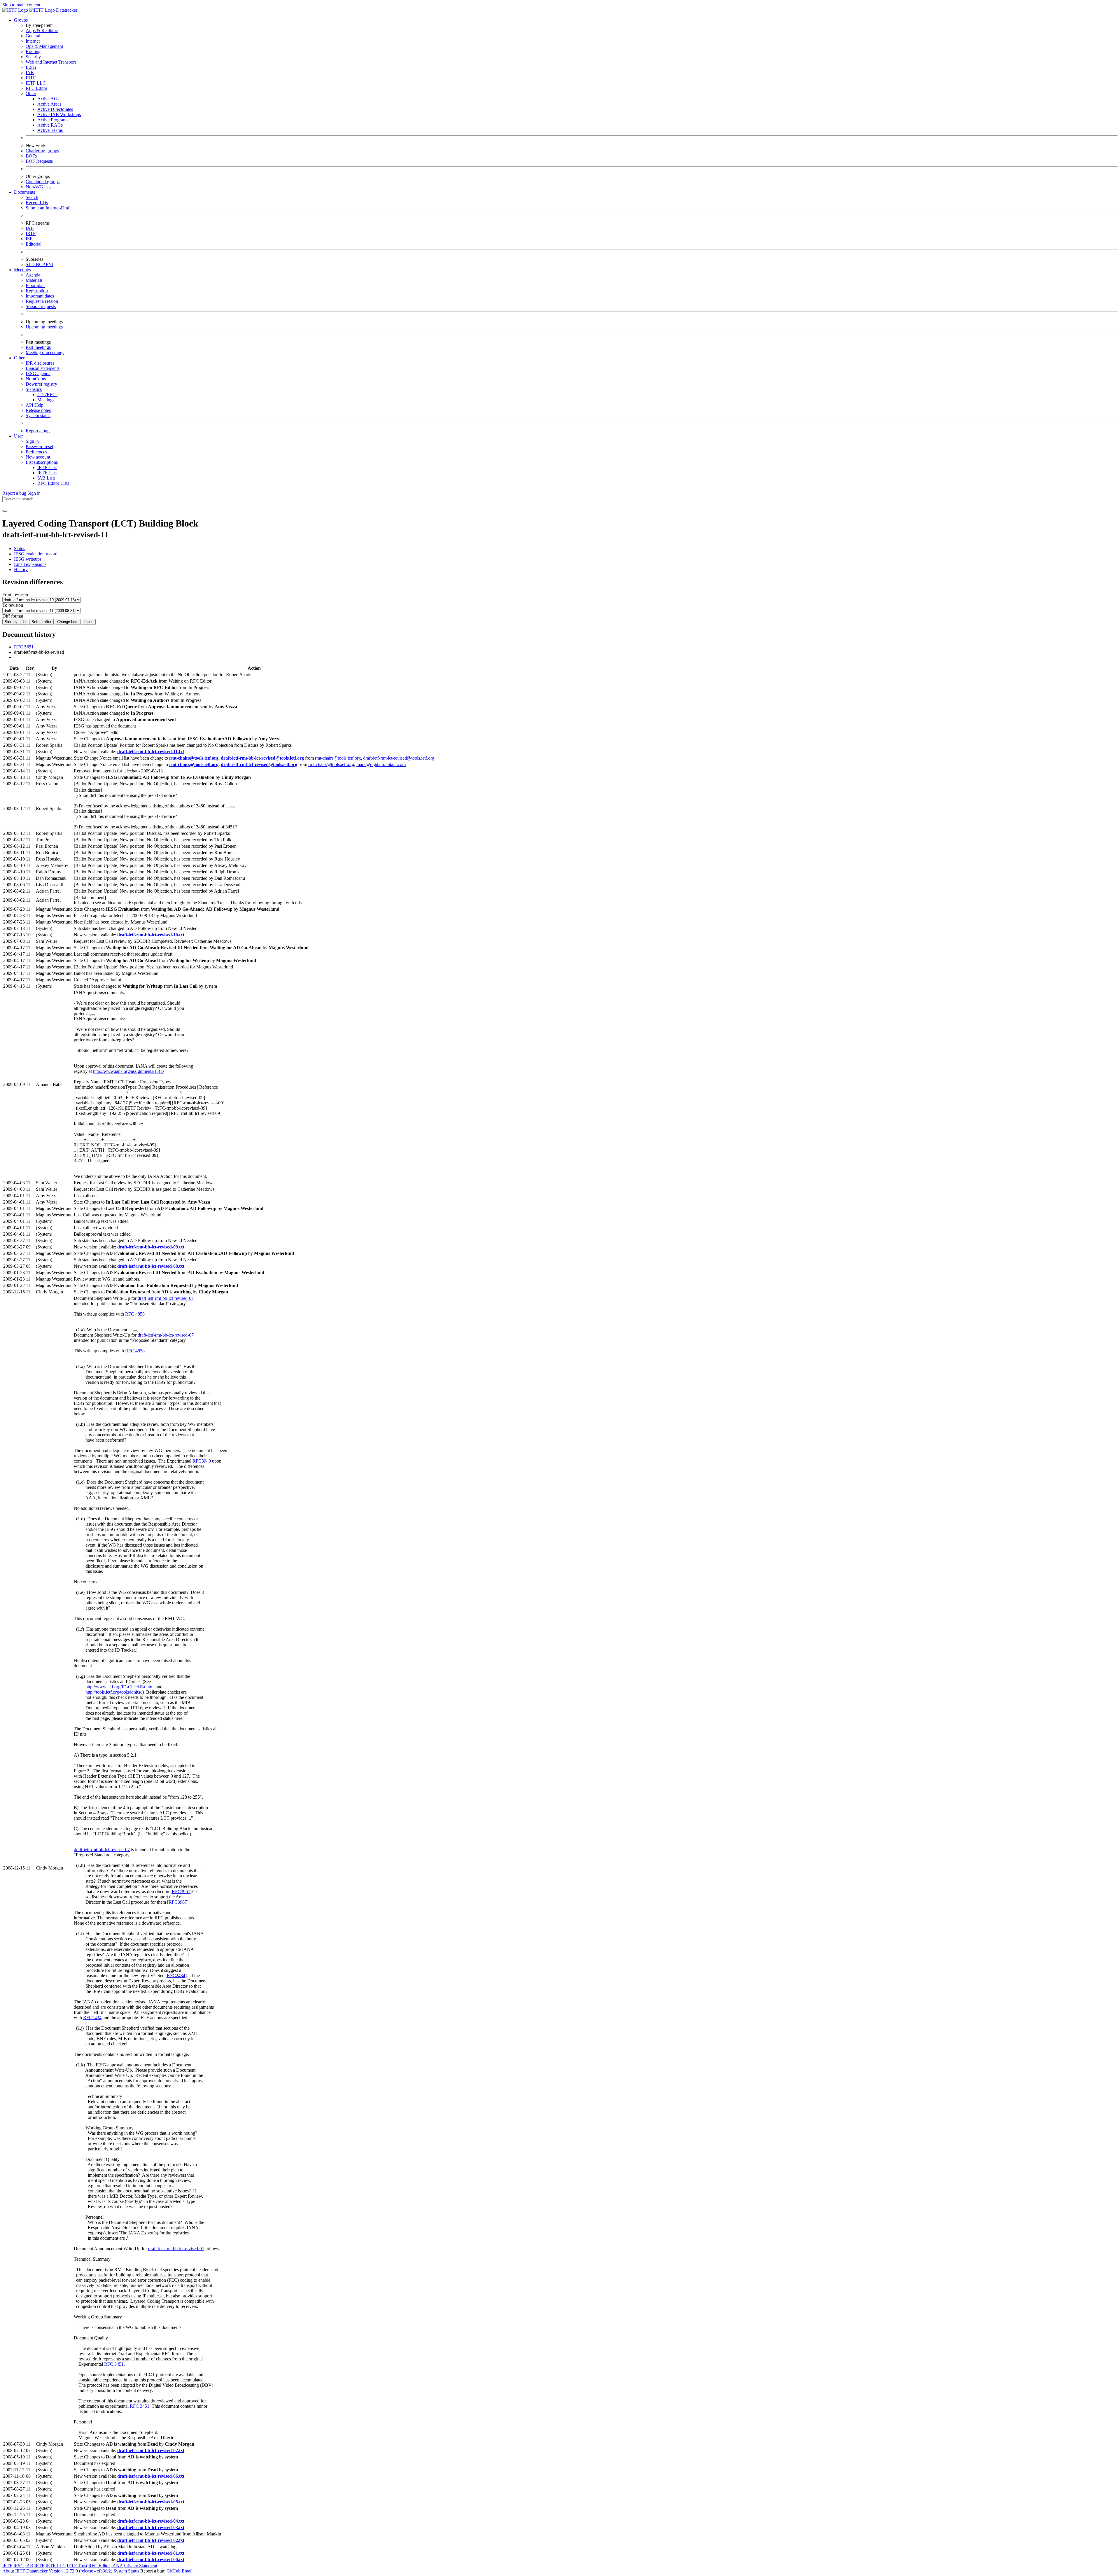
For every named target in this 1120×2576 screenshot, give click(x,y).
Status (20, 549)
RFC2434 (176, 1976)
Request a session (42, 301)
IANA (117, 2566)
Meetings (46, 400)
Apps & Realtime (42, 30)
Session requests (41, 306)
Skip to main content (21, 5)
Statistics (34, 389)
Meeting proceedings (45, 353)
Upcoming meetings (44, 327)
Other (31, 93)
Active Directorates (55, 109)
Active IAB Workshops (59, 114)
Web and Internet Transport (51, 62)
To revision (13, 605)
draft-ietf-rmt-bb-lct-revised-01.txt (151, 2553)
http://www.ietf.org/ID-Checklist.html (120, 1687)
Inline (89, 622)
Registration (37, 291)
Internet (33, 41)
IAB (30, 72)
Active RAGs (50, 125)
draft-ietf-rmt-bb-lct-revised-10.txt (151, 935)
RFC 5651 (24, 647)
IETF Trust (77, 2566)
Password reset (39, 446)
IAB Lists (46, 478)
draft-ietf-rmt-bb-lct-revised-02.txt (151, 2540)
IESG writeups (28, 559)
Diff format (13, 616)
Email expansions (30, 564)
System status (38, 416)
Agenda (33, 275)
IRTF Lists (47, 473)
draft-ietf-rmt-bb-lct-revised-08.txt (151, 1266)
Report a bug (38, 431)
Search (32, 197)
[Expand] (232, 807)
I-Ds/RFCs (47, 395)
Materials (34, 280)
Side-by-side (15, 622)
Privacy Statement (141, 2566)
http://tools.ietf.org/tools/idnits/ (113, 1692)
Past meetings (38, 347)
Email (187, 2571)
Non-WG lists (38, 187)
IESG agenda (38, 374)
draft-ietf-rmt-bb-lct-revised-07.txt (151, 2450)
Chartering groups (42, 151)
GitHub (174, 2571)
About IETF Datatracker (25, 2571)
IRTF (31, 78)
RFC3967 (181, 1892)
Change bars (68, 622)
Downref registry (41, 384)
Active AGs (48, 99)
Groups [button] (21, 20)
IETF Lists (47, 467)
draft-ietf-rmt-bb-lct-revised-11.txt (151, 752)
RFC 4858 (135, 1314)
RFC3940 (202, 1461)
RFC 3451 (114, 2364)
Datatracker (66, 10)
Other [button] (19, 358)
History (21, 570)
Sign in (32, 441)
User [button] (18, 436)
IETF (7, 2566)
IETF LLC (36, 83)
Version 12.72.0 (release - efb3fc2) (81, 2571)
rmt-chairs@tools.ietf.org (194, 758)
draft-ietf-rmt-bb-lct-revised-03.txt (151, 2527)
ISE (29, 239)
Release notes (38, 410)
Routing (33, 51)
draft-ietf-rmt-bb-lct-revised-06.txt (151, 2476)
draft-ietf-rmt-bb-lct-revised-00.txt (151, 2560)
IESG (31, 67)
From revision (15, 594)
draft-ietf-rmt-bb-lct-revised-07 (166, 1298)
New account (38, 457)
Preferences (36, 452)
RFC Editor (36, 88)
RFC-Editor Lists (53, 483)
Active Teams (50, 130)
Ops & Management (44, 46)
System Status (126, 2571)
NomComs (36, 379)
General (33, 36)
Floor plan (35, 285)
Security (33, 57)
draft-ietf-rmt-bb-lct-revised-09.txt (151, 1247)
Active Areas (49, 104)
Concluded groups (43, 182)
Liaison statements (43, 368)
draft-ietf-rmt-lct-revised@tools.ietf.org (399, 758)
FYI (50, 264)
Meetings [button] (22, 270)
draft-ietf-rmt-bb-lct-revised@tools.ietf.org (262, 758)
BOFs (31, 156)
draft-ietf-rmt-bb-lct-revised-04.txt (151, 2521)
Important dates (40, 296)
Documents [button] (24, 192)
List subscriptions (42, 462)
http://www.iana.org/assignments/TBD (128, 1071)
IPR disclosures (40, 363)
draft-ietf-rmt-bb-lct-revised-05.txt (151, 2502)
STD (31, 264)
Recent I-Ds (37, 203)
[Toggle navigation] (5, 511)
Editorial (34, 244)
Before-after (41, 622)
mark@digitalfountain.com (381, 764)
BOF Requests (39, 161)
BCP (41, 264)
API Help (35, 405)
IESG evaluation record (36, 554)
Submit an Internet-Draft (48, 208)
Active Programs (53, 120)
